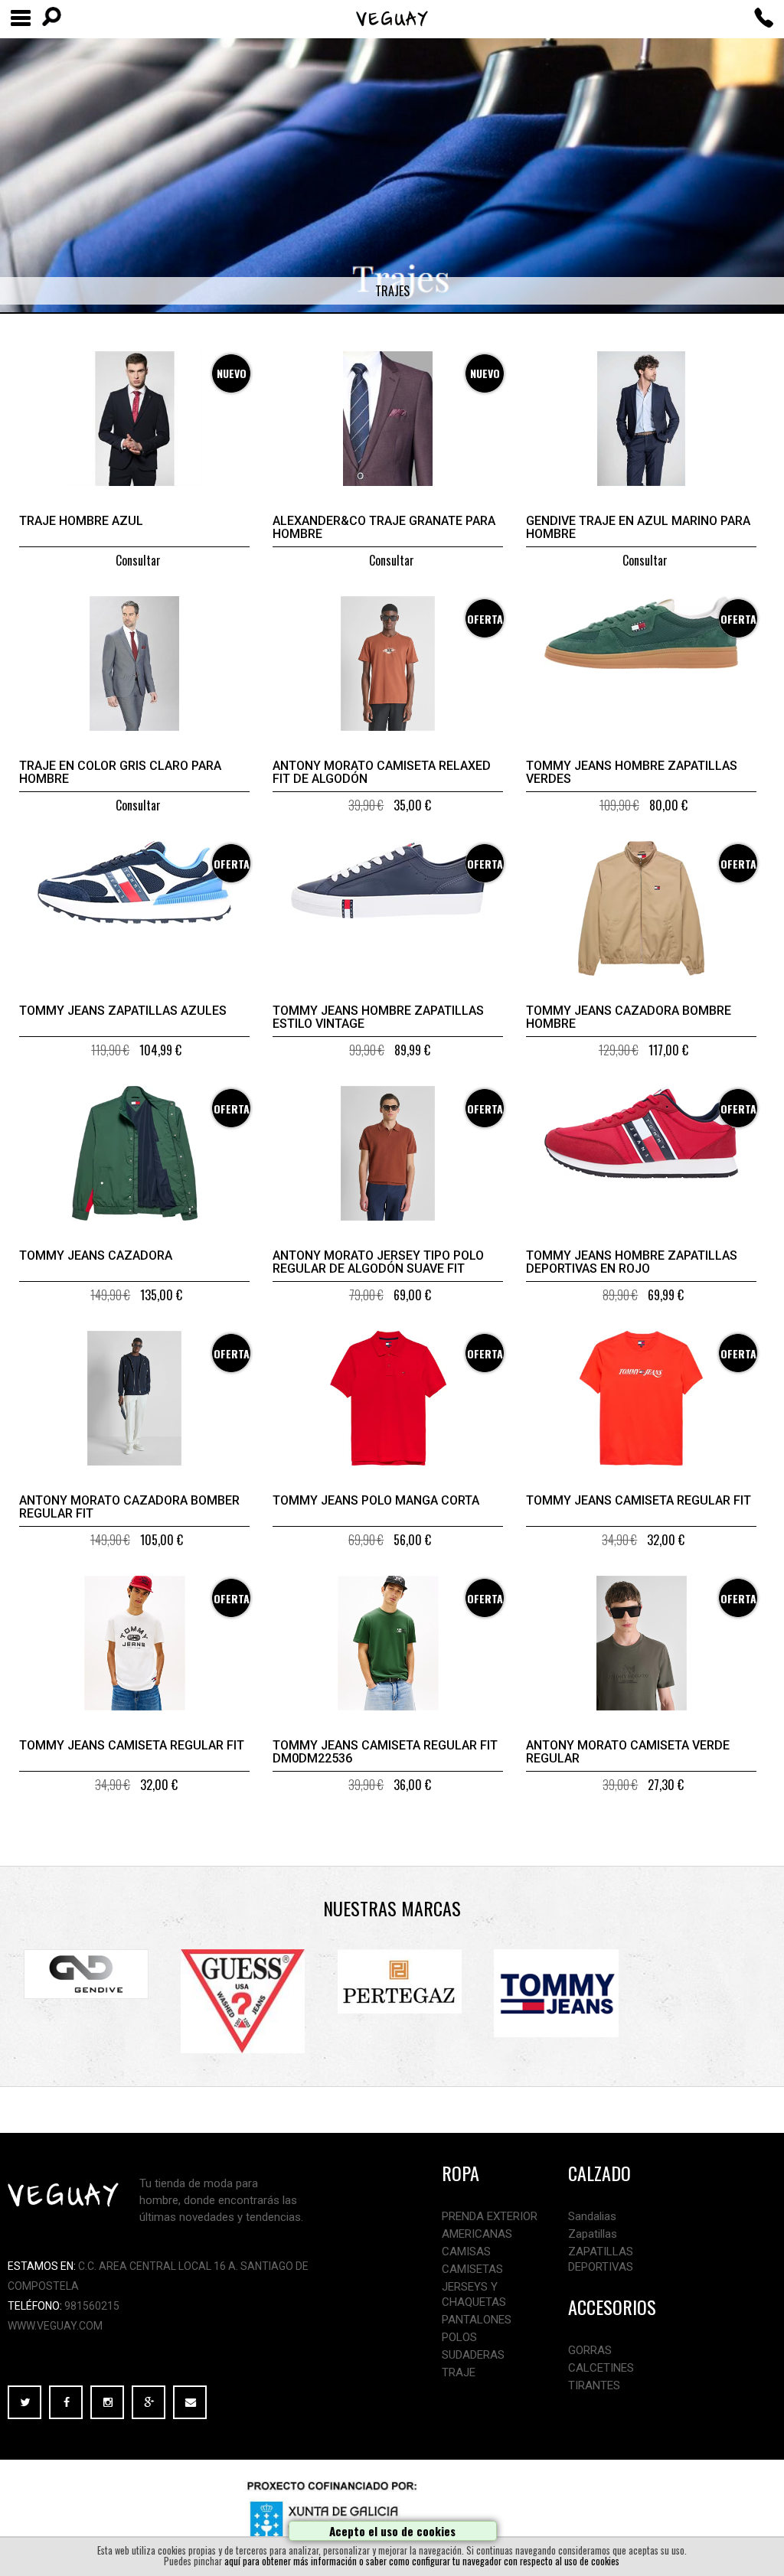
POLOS (459, 2337)
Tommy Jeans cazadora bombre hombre (629, 1017)
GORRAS (590, 2350)
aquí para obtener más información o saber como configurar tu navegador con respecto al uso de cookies (422, 2561)
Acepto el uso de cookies (392, 2531)
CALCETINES (601, 2368)
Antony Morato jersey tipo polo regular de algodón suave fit (378, 1262)
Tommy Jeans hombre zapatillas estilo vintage (378, 1017)
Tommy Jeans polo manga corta (376, 1500)
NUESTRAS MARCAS (392, 1908)
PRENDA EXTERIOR (490, 2216)
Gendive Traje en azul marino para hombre (638, 527)
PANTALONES (477, 2320)
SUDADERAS (473, 2355)
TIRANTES (594, 2385)
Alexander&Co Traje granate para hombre (384, 527)
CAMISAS (466, 2252)
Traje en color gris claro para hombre (120, 772)
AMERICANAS (477, 2234)
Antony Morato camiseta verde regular (628, 1752)
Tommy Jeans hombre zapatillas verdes (632, 772)
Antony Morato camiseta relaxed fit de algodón (382, 772)
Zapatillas (593, 2234)
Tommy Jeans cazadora (96, 1255)
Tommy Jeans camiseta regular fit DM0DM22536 (385, 1752)
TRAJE (459, 2372)
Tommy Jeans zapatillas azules (123, 1011)
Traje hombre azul (81, 521)
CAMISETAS (472, 2269)
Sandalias (592, 2216)
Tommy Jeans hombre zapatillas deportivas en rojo (632, 1262)
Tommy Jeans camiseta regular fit (639, 1500)
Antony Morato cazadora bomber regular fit (129, 1507)
